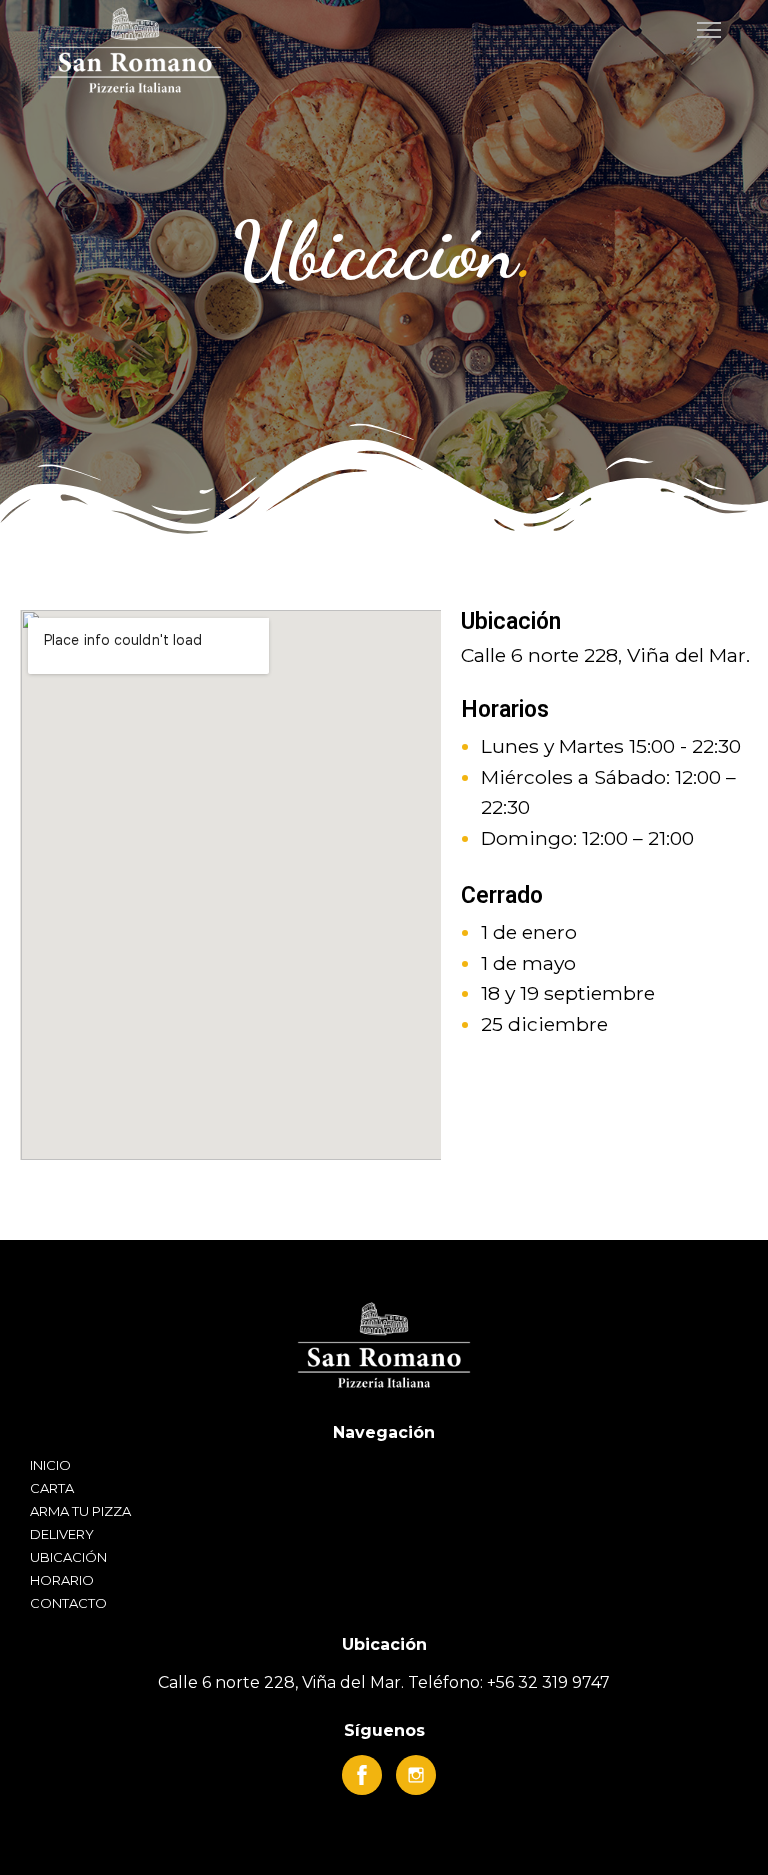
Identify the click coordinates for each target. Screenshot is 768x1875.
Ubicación (68, 1557)
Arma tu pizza (80, 1511)
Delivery (62, 1534)
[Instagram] (416, 1775)
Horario (62, 1580)
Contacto (68, 1603)
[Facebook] (362, 1775)
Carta (52, 1488)
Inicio (50, 1465)
